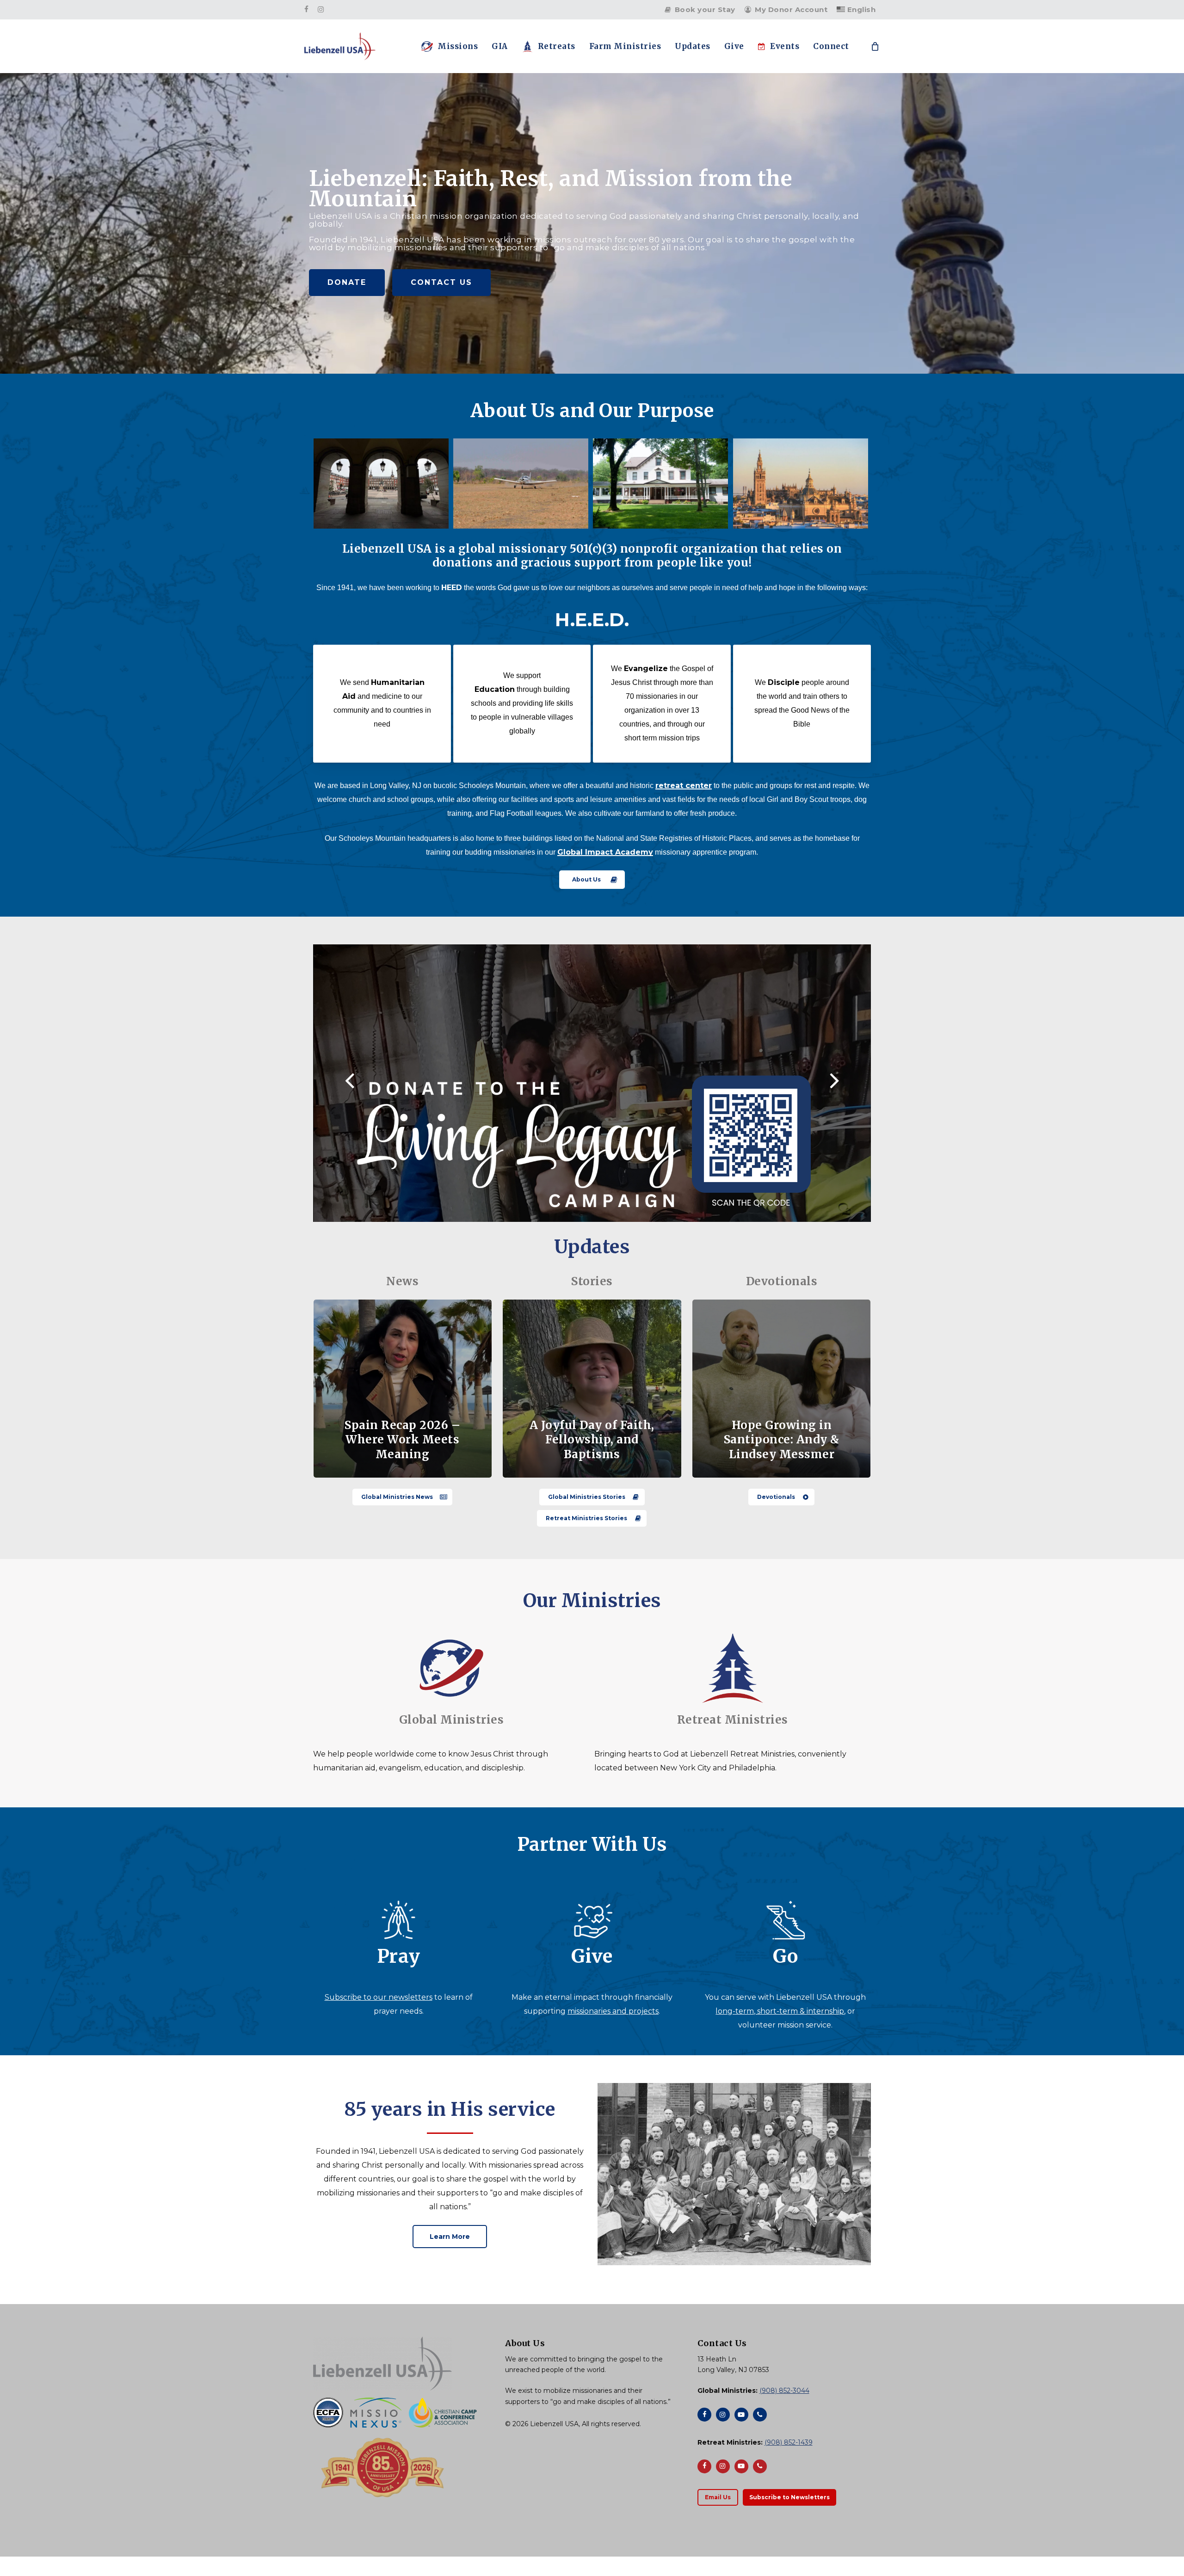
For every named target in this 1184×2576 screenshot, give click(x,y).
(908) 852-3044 (784, 2391)
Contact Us (441, 282)
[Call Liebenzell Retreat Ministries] (760, 2466)
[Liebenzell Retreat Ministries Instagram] (723, 2466)
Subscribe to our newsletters (379, 1997)
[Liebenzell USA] (400, 2363)
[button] (592, 880)
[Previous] (332, 1082)
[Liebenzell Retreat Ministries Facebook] (704, 2466)
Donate (347, 282)
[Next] (852, 1082)
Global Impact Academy (605, 852)
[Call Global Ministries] (760, 2415)
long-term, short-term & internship (780, 2011)
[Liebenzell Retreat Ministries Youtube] (741, 2466)
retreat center (684, 786)
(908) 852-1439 (789, 2442)
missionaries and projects (613, 2011)
